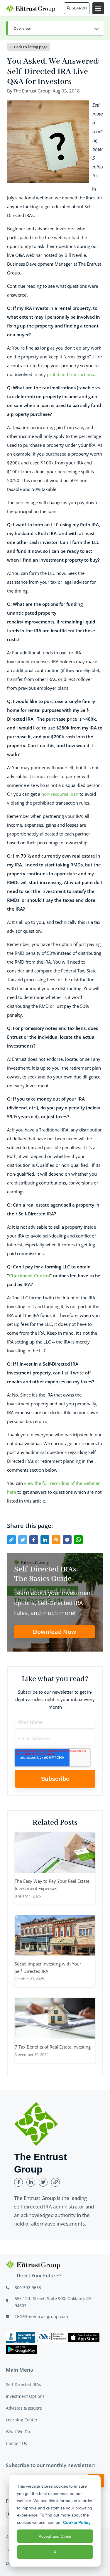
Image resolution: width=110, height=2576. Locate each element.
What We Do (18, 2432)
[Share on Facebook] (34, 1540)
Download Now (54, 1632)
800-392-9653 (28, 2288)
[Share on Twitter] (23, 1540)
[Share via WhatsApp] (78, 1540)
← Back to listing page (28, 47)
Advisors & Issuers (24, 2408)
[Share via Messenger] (67, 1540)
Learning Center (22, 2420)
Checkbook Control (29, 1275)
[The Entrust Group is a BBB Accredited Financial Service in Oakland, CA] (21, 2337)
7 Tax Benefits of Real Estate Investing (53, 2047)
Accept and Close (55, 2536)
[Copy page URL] (11, 1540)
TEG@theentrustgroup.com (41, 2316)
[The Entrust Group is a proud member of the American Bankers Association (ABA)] (52, 2337)
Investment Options (25, 2396)
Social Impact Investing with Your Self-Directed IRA (48, 1967)
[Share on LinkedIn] (45, 1540)
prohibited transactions (70, 374)
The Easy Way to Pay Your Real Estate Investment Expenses (52, 1885)
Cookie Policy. (77, 2522)
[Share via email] (56, 1540)
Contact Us (16, 2443)
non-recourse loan (59, 794)
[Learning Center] (55, 29)
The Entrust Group (32, 91)
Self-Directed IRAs (23, 2384)
